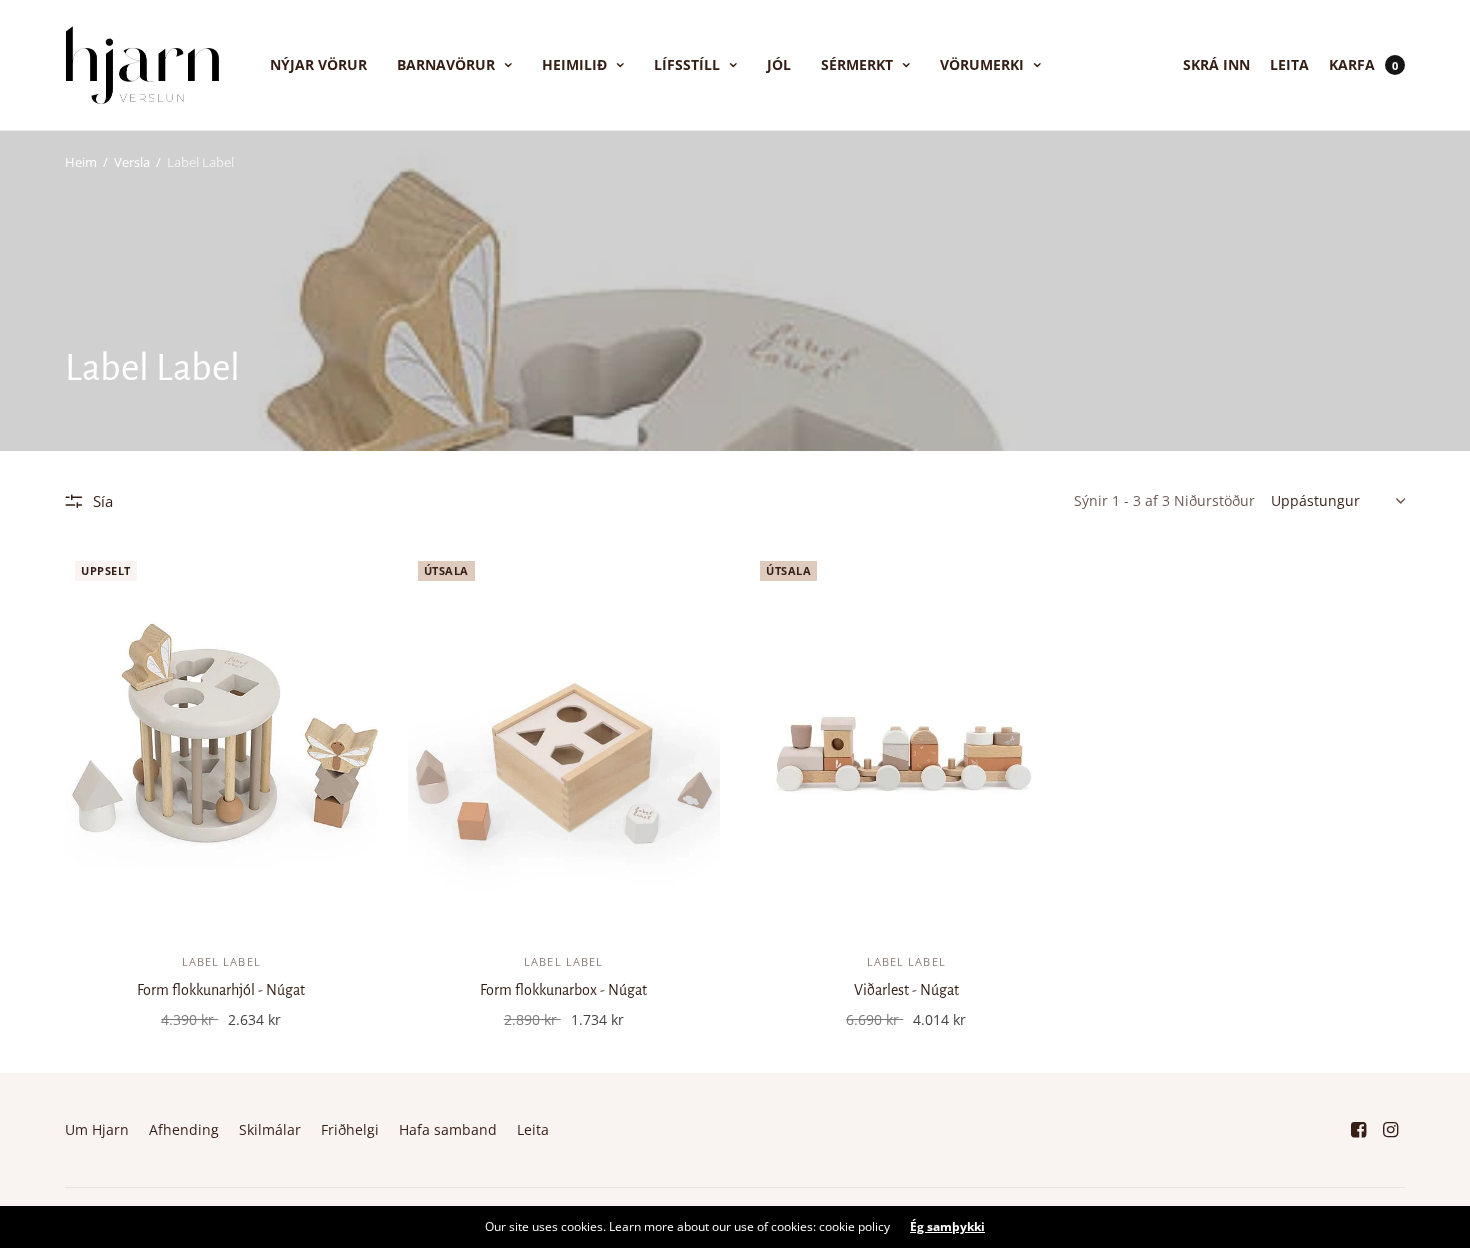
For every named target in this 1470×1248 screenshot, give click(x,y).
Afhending (184, 1129)
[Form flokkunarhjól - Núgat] (221, 741)
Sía (103, 501)
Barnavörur (446, 64)
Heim (81, 162)
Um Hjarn (97, 1129)
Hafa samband (448, 1129)
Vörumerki (982, 64)
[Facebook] (1359, 1129)
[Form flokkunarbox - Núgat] (564, 741)
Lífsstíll (687, 64)
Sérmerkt (857, 64)
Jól (779, 64)
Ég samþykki (947, 1227)
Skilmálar (270, 1129)
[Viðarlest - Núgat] (906, 741)
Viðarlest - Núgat (906, 990)
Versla (132, 162)
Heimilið (574, 64)
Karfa (1352, 64)
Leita (1289, 64)
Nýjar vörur (318, 64)
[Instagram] (1391, 1129)
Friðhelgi (350, 1129)
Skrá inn (1216, 64)
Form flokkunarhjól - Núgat (221, 990)
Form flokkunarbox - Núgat (563, 990)
